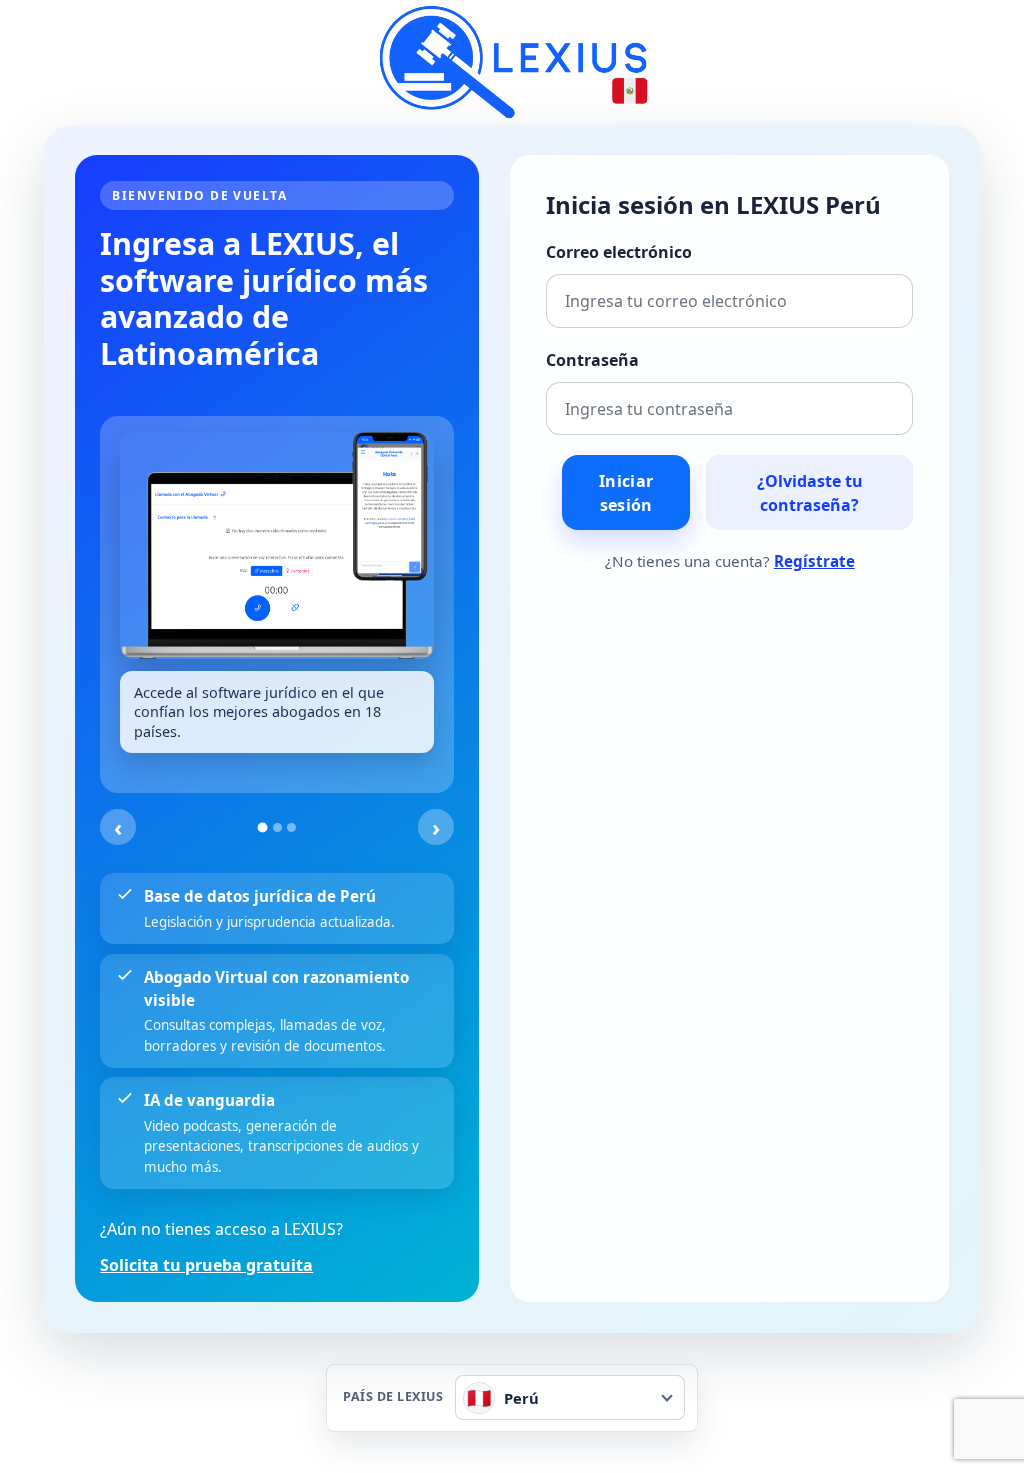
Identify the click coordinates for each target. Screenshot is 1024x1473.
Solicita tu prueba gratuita (206, 1265)
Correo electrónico (619, 252)
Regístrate (814, 561)
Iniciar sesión (626, 493)
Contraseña (592, 360)
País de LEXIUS (393, 1397)
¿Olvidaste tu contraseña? (810, 493)
